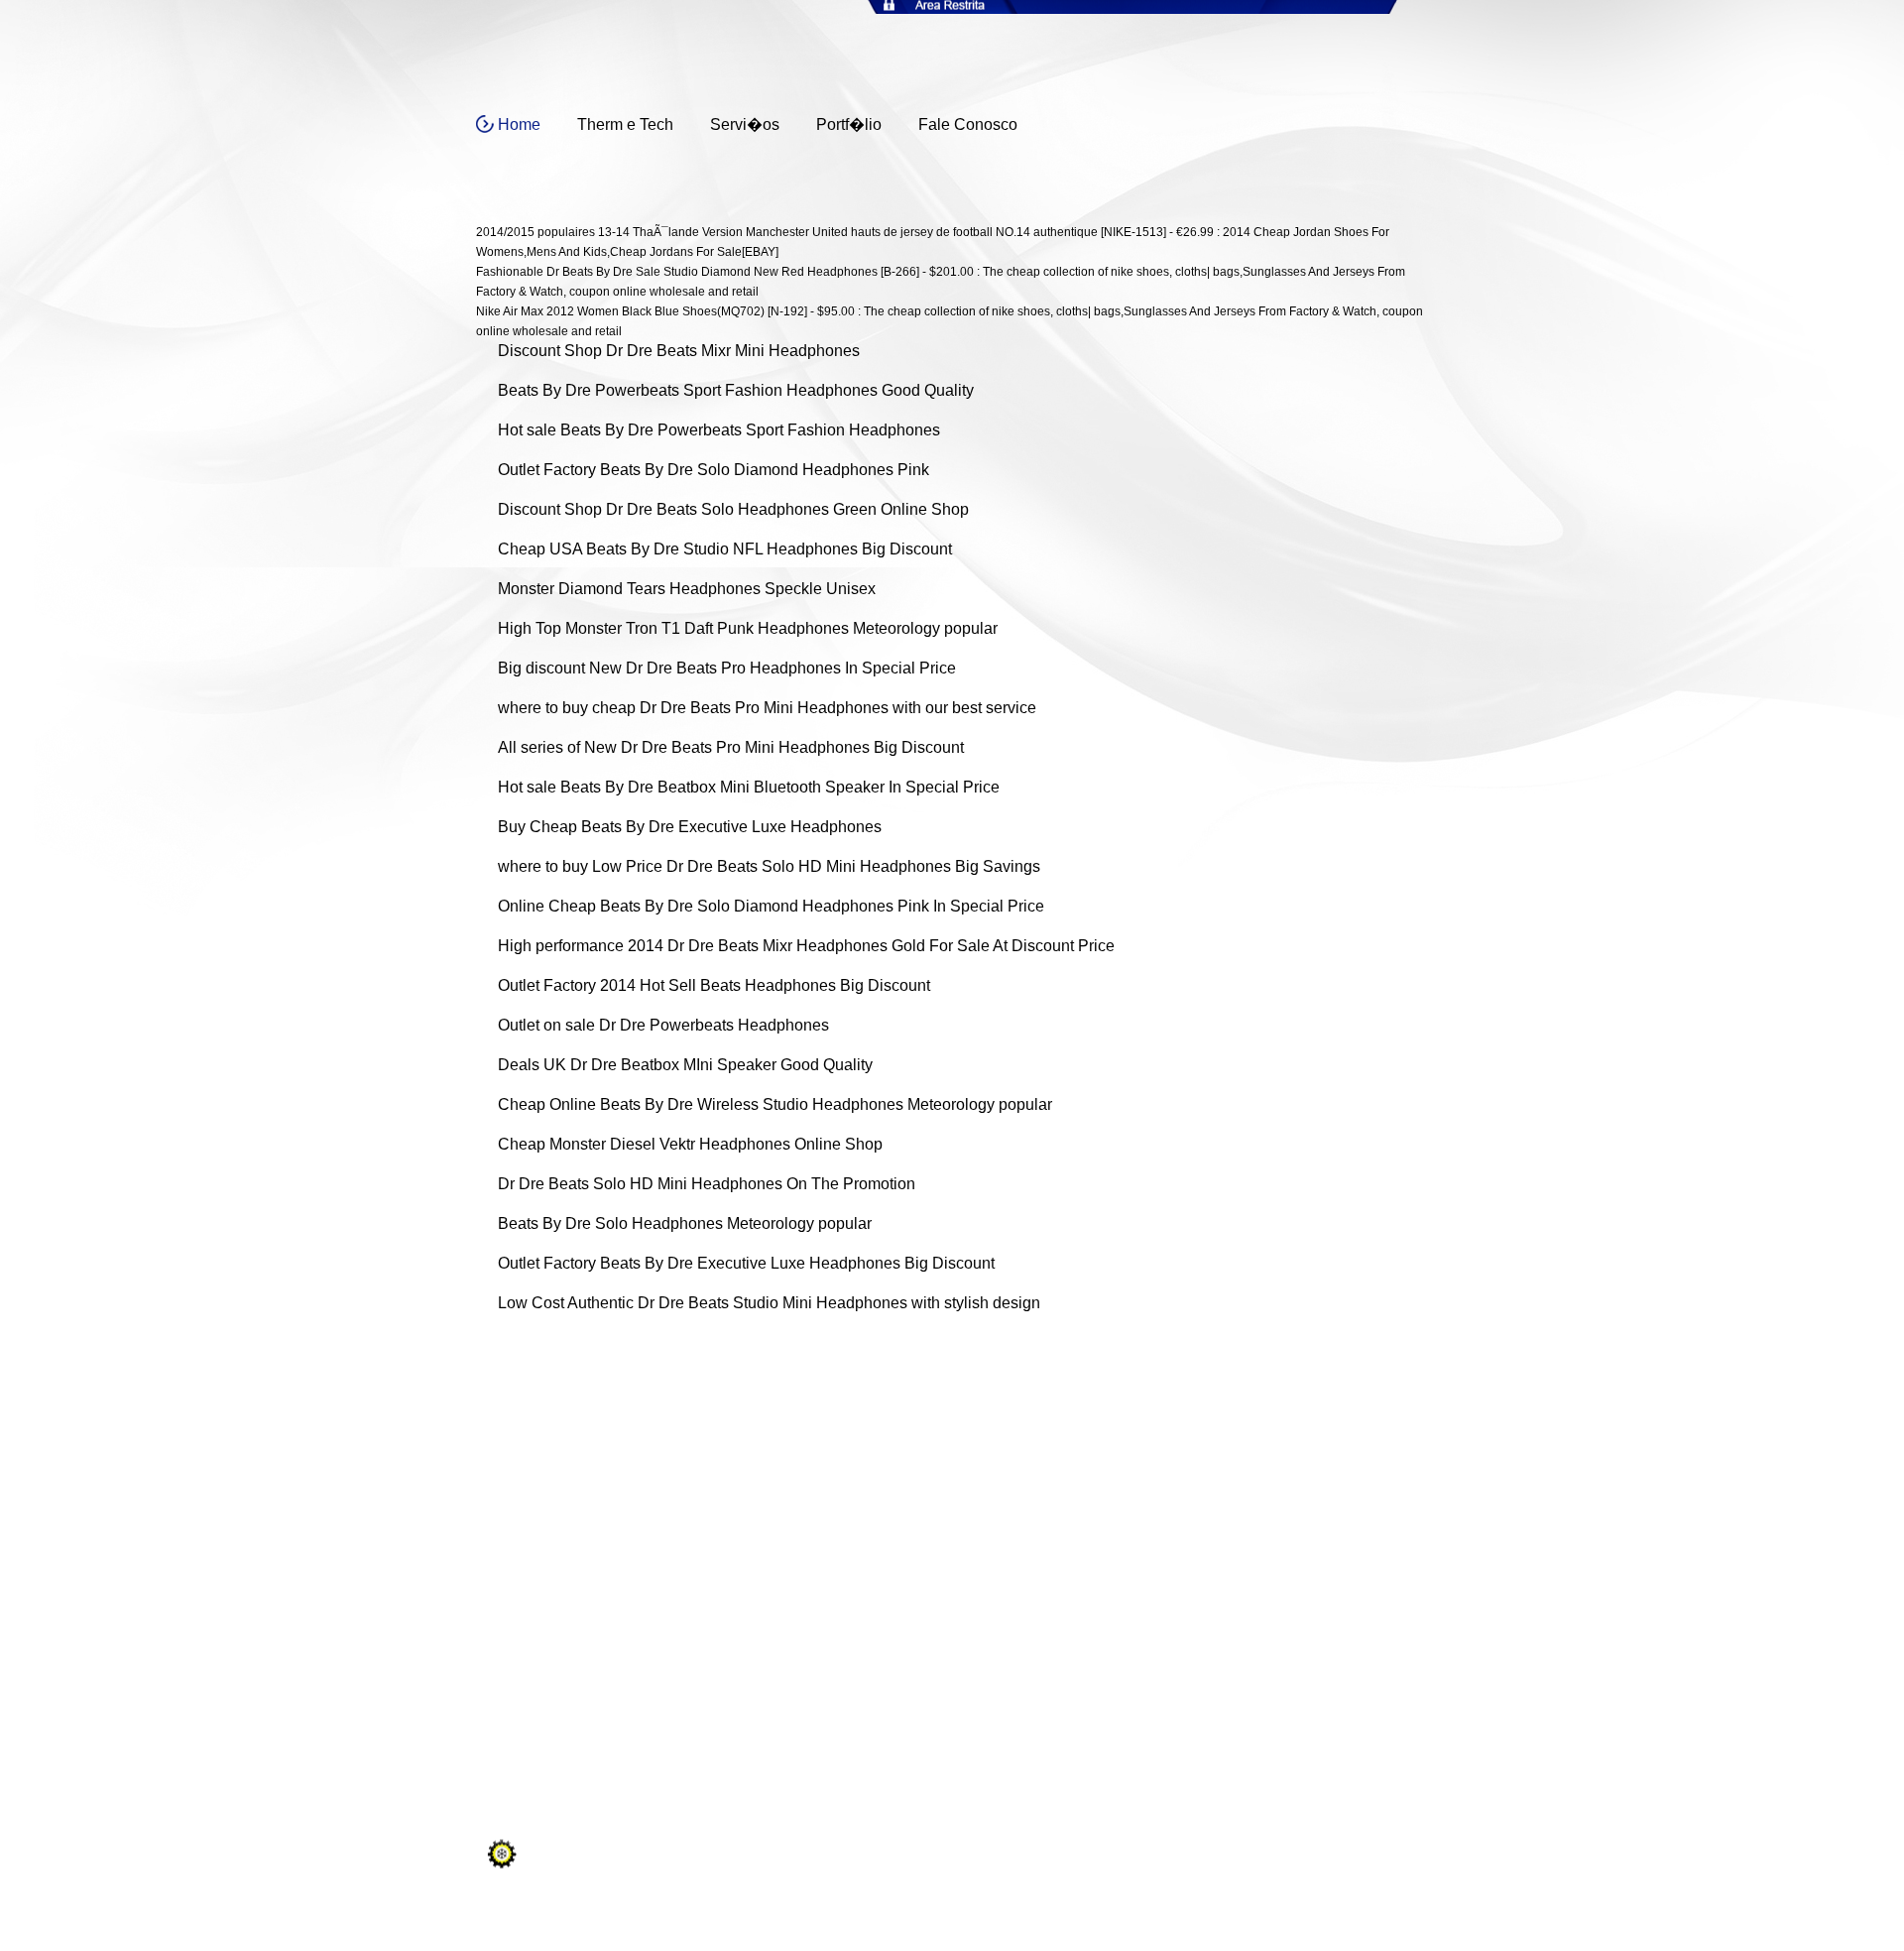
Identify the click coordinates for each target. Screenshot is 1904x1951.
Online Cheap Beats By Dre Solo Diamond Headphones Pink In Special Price (771, 906)
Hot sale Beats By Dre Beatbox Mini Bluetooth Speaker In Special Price (749, 787)
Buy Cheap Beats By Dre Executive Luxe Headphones (690, 827)
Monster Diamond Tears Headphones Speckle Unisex (687, 589)
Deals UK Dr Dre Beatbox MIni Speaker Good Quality (685, 1065)
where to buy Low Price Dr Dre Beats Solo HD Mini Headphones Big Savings (769, 866)
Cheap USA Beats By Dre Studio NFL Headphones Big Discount (725, 549)
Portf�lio (849, 124)
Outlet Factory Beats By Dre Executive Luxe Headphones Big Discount (746, 1263)
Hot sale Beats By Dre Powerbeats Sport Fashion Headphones (719, 430)
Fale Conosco (968, 124)
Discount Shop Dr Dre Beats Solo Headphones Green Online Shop (733, 509)
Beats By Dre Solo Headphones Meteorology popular (685, 1223)
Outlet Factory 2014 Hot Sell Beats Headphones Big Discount (714, 985)
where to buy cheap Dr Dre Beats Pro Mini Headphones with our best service (767, 708)
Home (519, 124)
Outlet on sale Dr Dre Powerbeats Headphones (663, 1025)
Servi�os (745, 124)
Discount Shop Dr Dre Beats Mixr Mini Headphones (679, 351)
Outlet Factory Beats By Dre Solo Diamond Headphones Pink (714, 470)
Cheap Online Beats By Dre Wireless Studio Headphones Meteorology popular (775, 1104)
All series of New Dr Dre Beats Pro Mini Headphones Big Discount (731, 747)
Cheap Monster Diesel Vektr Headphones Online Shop (690, 1144)
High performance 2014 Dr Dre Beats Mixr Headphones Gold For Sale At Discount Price (806, 946)
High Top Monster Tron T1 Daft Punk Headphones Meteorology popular (748, 628)
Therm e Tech (625, 124)
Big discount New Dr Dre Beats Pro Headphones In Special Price (727, 668)
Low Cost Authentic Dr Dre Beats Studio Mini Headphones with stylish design (769, 1303)
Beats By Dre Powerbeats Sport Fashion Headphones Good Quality (736, 390)
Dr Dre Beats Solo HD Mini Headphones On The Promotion (707, 1184)
